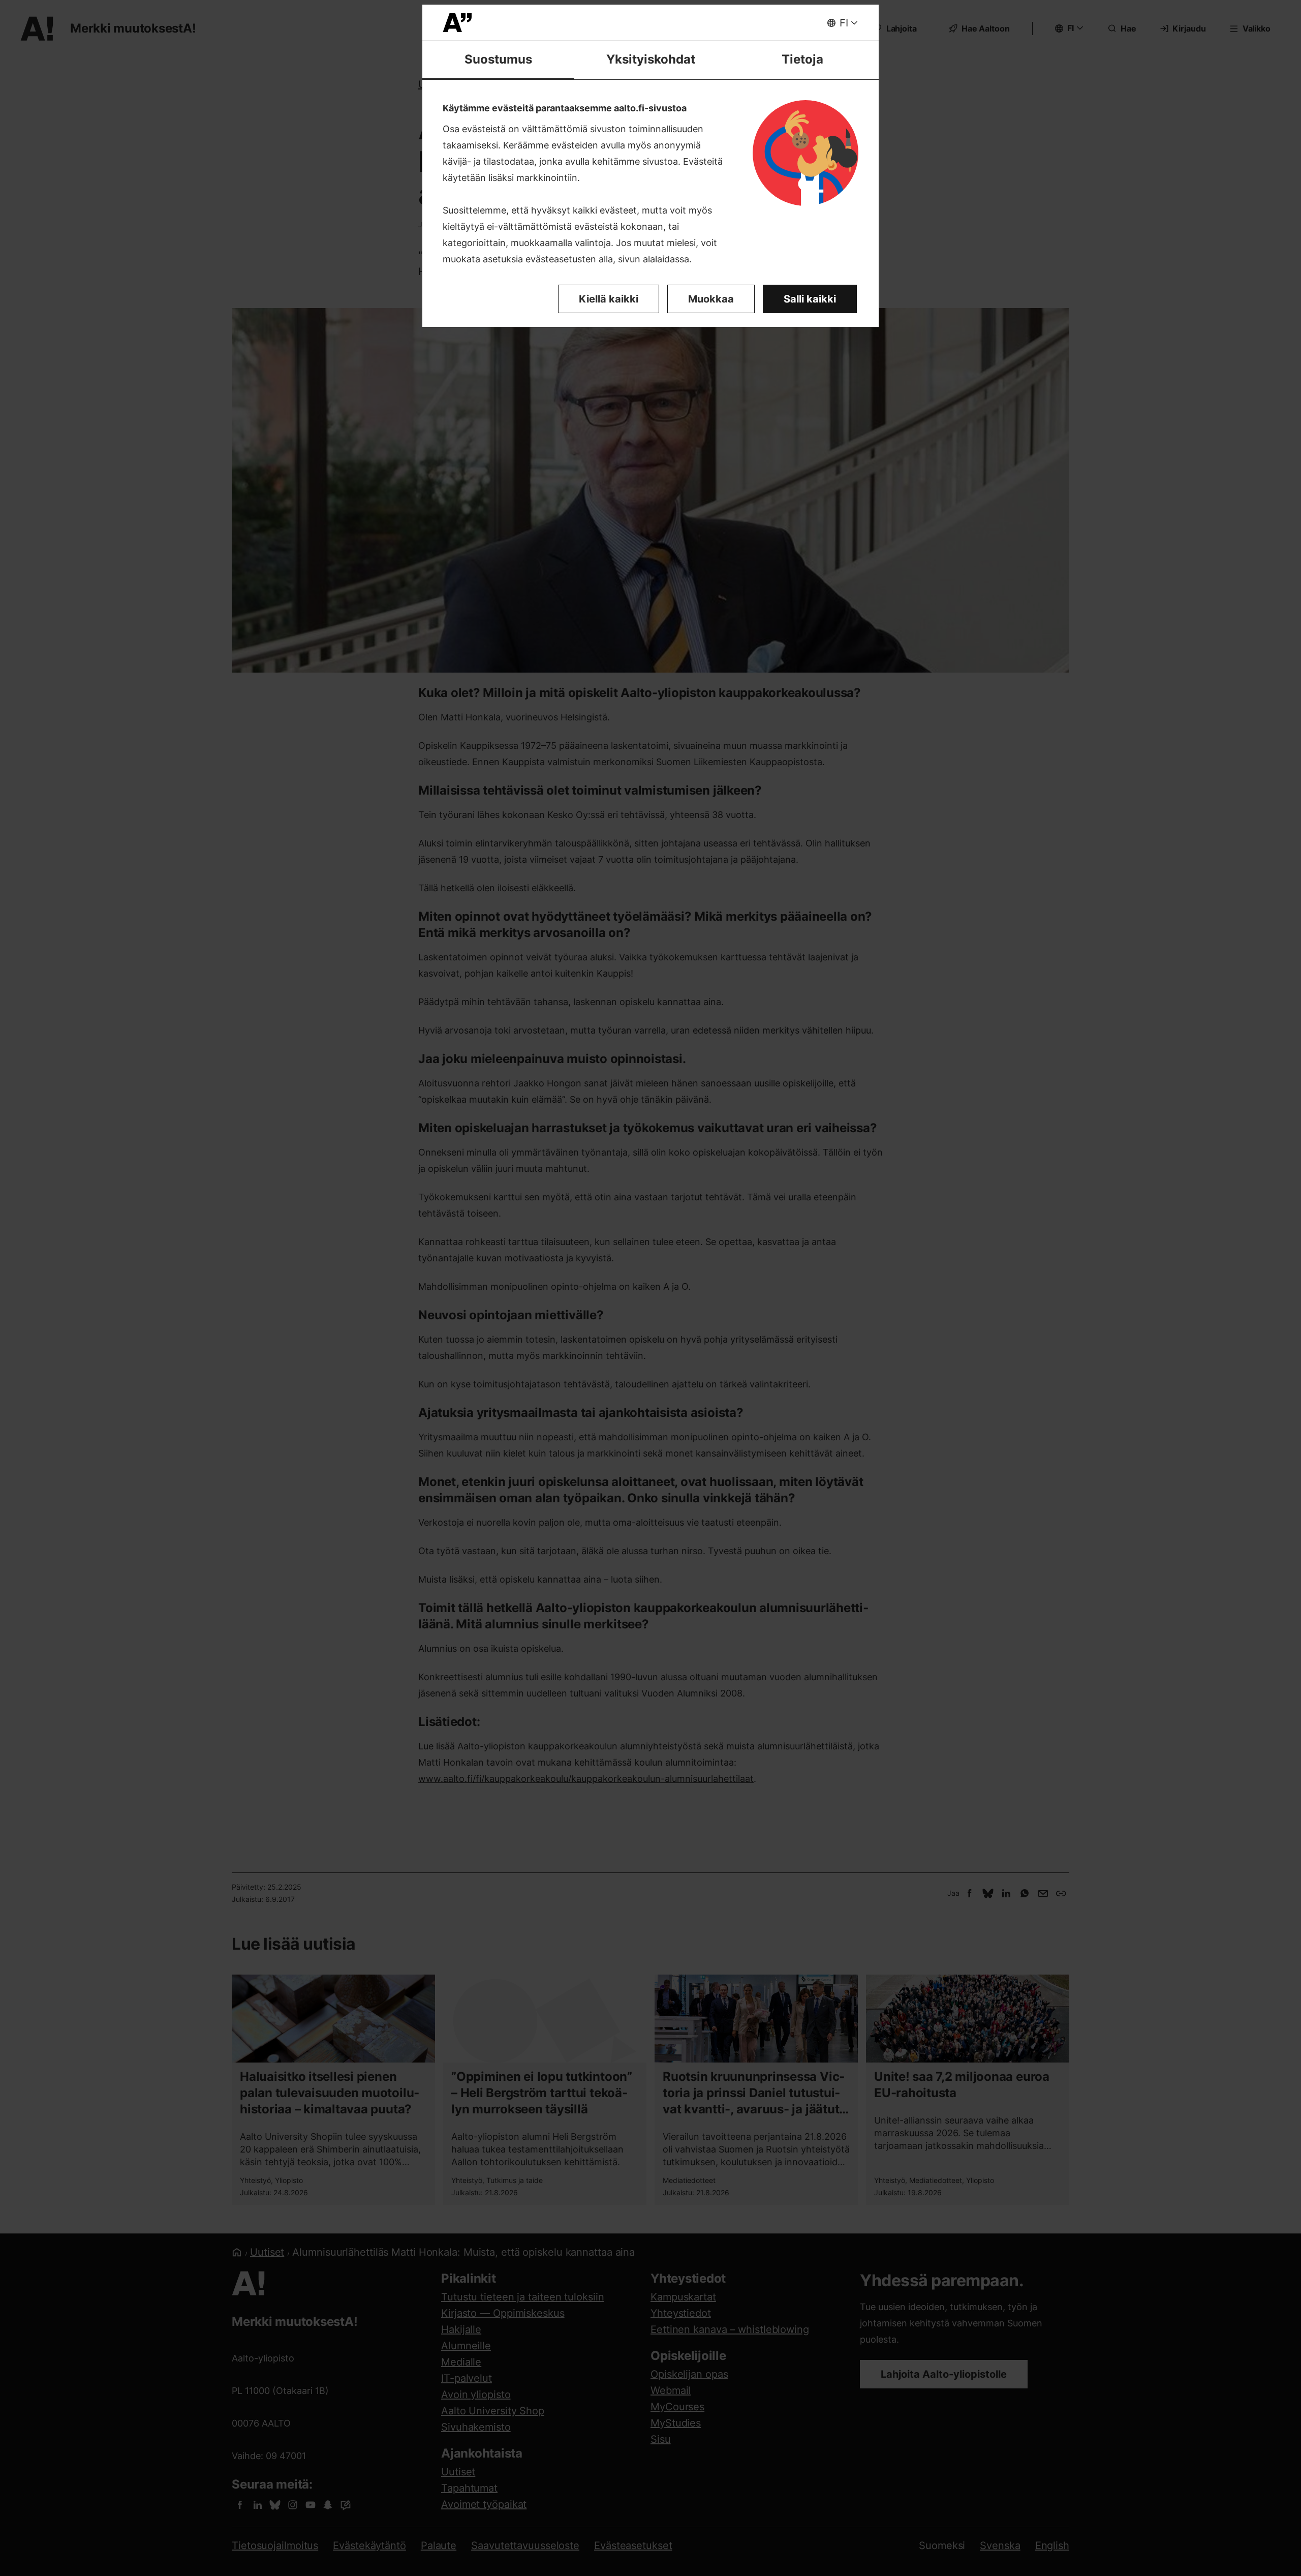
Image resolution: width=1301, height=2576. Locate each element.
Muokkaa (711, 299)
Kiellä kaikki (609, 299)
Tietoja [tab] (802, 59)
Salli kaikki (810, 299)
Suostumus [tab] (498, 59)
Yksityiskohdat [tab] (651, 59)
